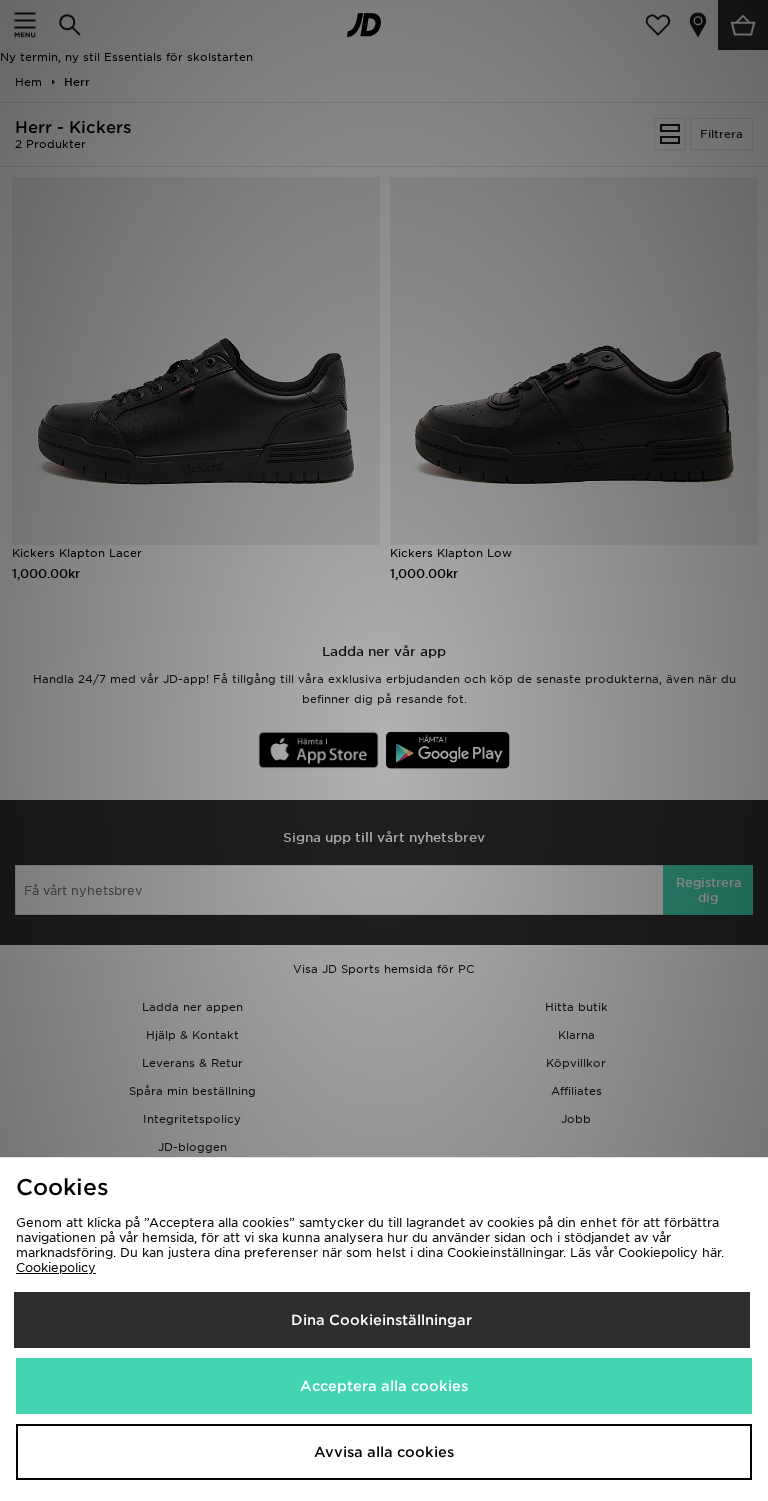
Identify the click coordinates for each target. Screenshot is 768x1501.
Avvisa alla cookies (384, 1452)
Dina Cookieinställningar (381, 1320)
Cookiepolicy (56, 1267)
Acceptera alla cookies (384, 1386)
